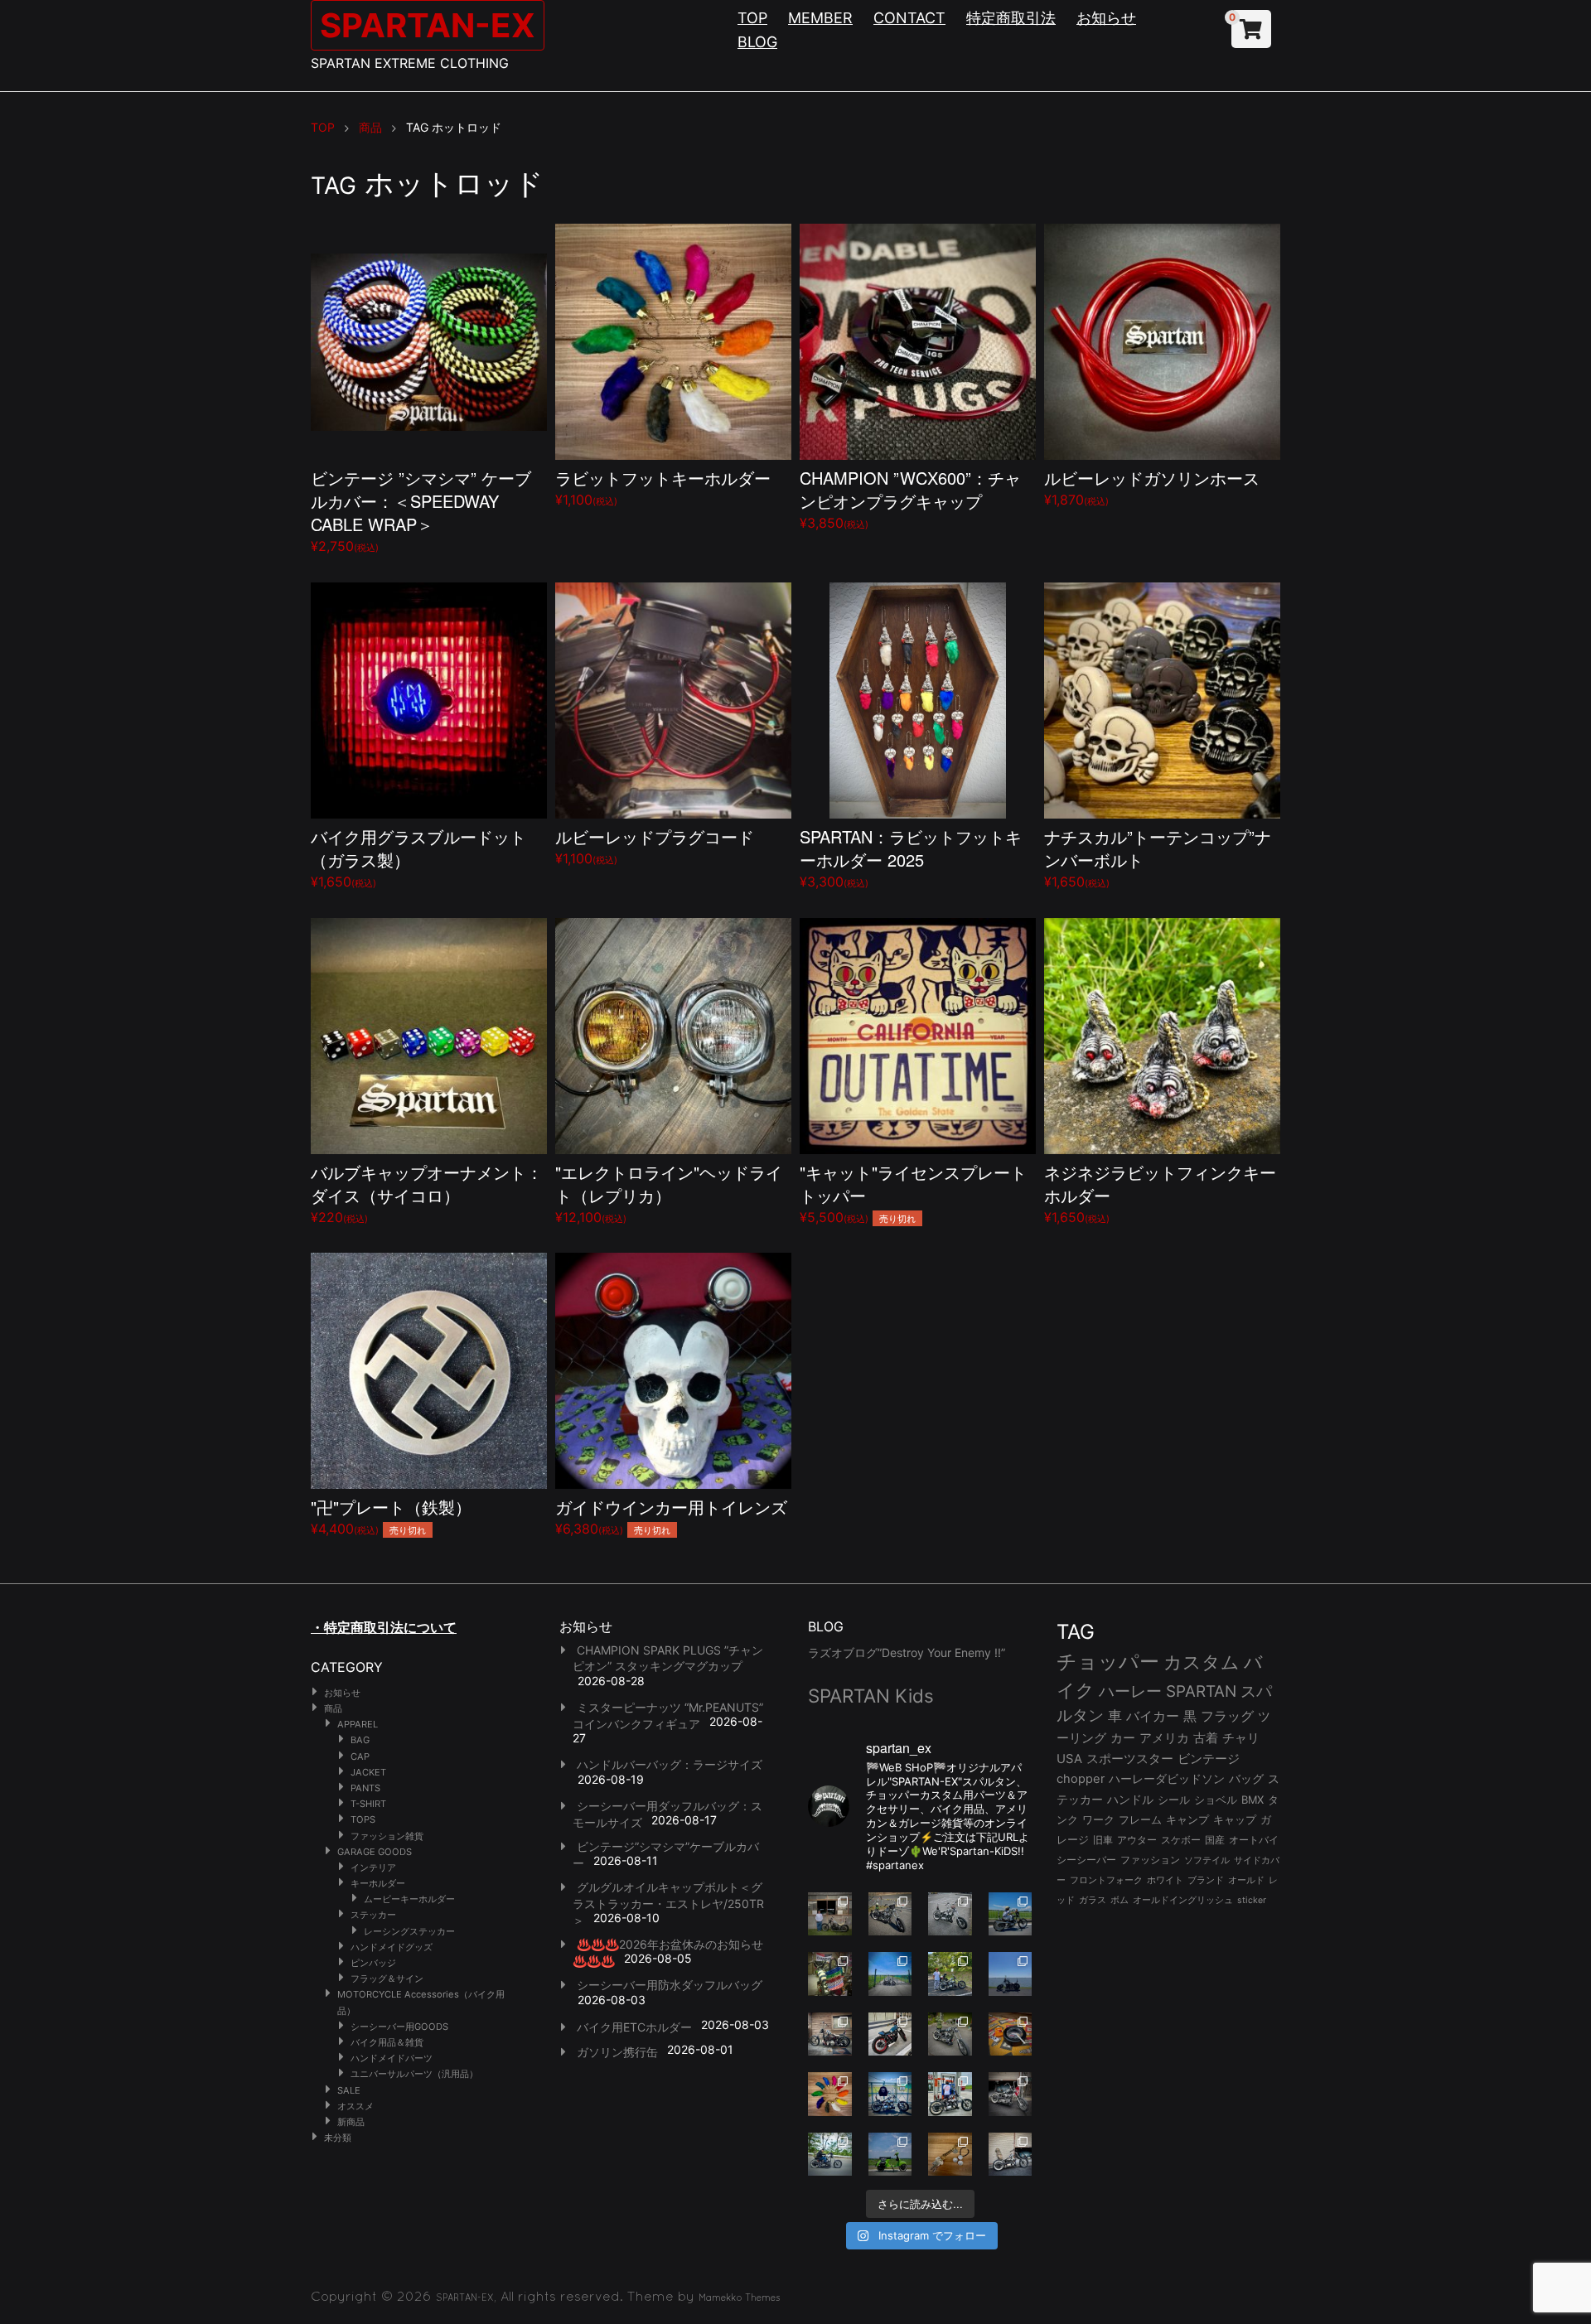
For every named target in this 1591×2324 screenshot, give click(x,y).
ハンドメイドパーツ (392, 2058)
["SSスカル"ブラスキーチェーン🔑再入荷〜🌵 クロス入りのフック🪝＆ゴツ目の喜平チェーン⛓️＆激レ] (950, 2155)
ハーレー (1130, 1691)
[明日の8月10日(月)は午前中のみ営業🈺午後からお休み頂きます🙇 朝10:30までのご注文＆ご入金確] (890, 1974)
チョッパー (1108, 1662)
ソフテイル (1207, 1860)
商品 (333, 1708)
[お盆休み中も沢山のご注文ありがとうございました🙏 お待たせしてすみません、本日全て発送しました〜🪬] (950, 1914)
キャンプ (1187, 1820)
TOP (752, 18)
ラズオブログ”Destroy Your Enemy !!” (907, 1652)
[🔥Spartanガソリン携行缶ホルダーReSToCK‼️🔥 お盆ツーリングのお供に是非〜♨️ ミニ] (890, 2034)
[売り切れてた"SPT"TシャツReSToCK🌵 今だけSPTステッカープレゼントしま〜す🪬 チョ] (950, 2094)
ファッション (1150, 1860)
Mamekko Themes (740, 2297)
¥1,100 (663, 487)
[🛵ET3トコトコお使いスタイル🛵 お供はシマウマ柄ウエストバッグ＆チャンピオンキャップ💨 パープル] (890, 2155)
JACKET (368, 1772)
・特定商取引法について (384, 1627)
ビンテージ (1209, 1759)
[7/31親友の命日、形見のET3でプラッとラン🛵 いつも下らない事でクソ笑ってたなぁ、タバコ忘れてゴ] (950, 1974)
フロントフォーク (1106, 1880)
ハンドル (1130, 1800)
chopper (1081, 1779)
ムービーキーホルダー (409, 1899)
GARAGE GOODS (375, 1852)
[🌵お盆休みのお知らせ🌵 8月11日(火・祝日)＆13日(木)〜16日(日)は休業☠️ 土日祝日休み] (1011, 1974)
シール (1174, 1800)
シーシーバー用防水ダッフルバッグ (670, 1985)
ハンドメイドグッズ (392, 1947)
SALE (349, 2090)
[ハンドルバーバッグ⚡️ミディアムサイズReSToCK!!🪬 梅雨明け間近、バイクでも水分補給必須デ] (1011, 2094)
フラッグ (1227, 1716)
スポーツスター (1130, 1759)
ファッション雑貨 (387, 1836)
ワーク (1098, 1820)
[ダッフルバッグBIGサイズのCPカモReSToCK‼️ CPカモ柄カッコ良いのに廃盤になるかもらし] (1011, 2155)
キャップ (1235, 1820)
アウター (1137, 1840)
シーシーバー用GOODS (399, 2027)
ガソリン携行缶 (617, 2052)
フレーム (1140, 1820)
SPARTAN (1201, 1691)
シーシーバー (1086, 1860)
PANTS (365, 1788)
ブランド (1206, 1880)
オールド (1246, 1880)
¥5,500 (913, 1193)
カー (1123, 1738)
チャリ (1241, 1738)
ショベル (1216, 1800)
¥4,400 (391, 1516)
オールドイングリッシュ (1183, 1900)
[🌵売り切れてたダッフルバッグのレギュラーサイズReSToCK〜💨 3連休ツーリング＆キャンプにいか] (830, 2155)
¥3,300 (911, 857)
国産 (1215, 1840)
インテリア (373, 1867)
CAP (360, 1756)
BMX (1252, 1800)
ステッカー (373, 1915)
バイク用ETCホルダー (634, 2027)
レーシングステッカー (409, 1931)
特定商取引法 (1011, 18)
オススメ (355, 2106)
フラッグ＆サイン (387, 1979)
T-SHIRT (368, 1804)
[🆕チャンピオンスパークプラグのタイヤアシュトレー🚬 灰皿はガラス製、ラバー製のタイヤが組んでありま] (1011, 2034)
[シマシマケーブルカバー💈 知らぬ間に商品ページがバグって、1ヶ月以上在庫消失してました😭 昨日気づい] (830, 1974)
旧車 (1103, 1840)
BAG (360, 1740)
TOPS (363, 1819)
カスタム (1202, 1662)
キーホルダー (378, 1883)
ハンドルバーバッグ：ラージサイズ (670, 1764)
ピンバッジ (373, 1963)
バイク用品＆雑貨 (387, 2042)
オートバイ (1254, 1840)
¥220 (427, 1193)
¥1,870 (1152, 487)
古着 (1206, 1738)
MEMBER (820, 18)
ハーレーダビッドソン (1167, 1779)
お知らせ (1106, 18)
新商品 (351, 2122)
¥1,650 (418, 857)
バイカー (1153, 1716)
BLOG (757, 42)
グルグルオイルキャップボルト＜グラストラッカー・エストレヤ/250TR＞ (668, 1903)
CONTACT (909, 18)
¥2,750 (421, 510)
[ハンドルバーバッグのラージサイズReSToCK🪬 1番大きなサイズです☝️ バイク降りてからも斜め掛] (890, 1914)
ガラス (1093, 1900)
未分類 (338, 2138)
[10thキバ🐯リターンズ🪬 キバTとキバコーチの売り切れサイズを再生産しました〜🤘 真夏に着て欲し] (890, 2094)
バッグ (1246, 1779)
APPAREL (358, 1724)
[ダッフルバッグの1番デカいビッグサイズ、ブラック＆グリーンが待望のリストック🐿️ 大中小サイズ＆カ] (950, 2034)
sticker (1252, 1900)
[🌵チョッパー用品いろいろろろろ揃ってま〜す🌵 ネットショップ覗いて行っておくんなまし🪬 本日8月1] (1011, 1914)
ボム (1120, 1900)
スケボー (1181, 1840)
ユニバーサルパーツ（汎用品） (414, 2074)
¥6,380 (671, 1516)
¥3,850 (910, 498)
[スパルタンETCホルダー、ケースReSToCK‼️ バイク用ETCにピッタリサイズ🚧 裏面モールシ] (830, 2034)
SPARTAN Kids (871, 1696)
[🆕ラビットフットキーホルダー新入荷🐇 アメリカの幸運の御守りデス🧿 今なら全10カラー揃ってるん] (830, 2094)
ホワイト (1165, 1880)
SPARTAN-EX (428, 25)
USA (1069, 1759)
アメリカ (1164, 1738)
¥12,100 (669, 1193)
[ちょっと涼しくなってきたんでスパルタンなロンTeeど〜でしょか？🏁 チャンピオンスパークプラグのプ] (830, 1914)
